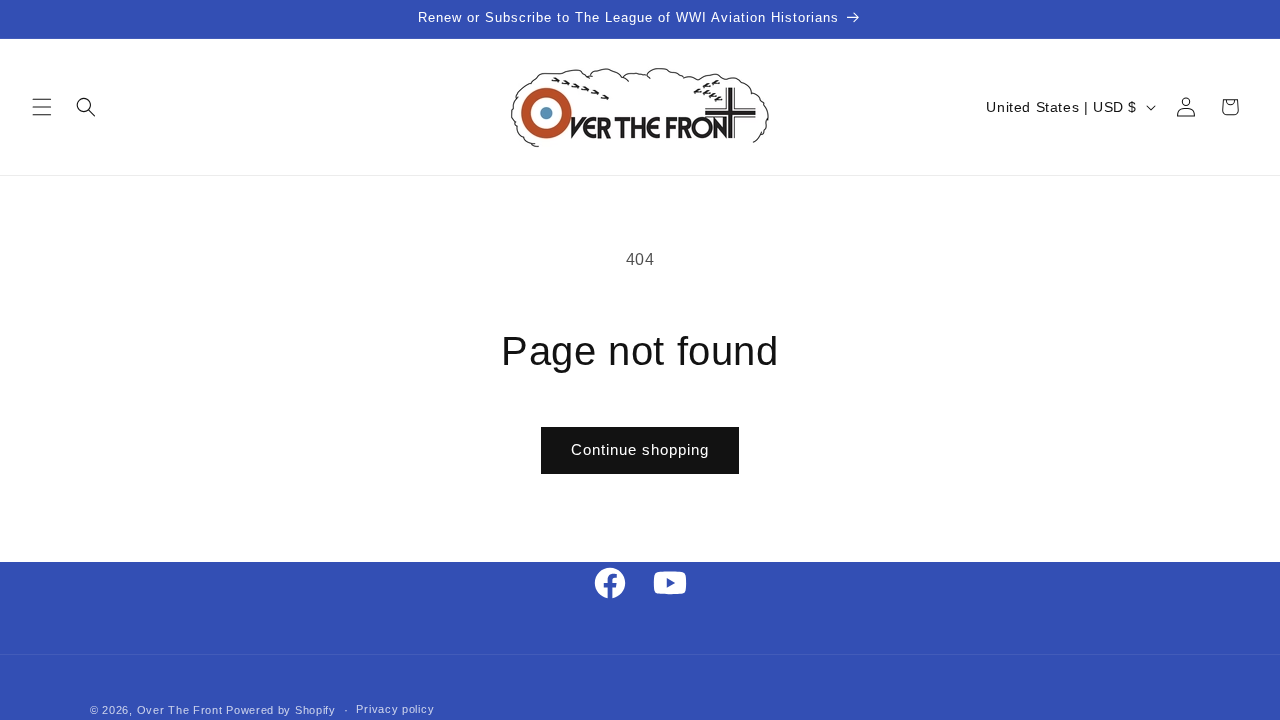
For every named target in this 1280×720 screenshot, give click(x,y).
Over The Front (180, 710)
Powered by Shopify (281, 710)
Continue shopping (640, 449)
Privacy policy (395, 709)
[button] (42, 107)
